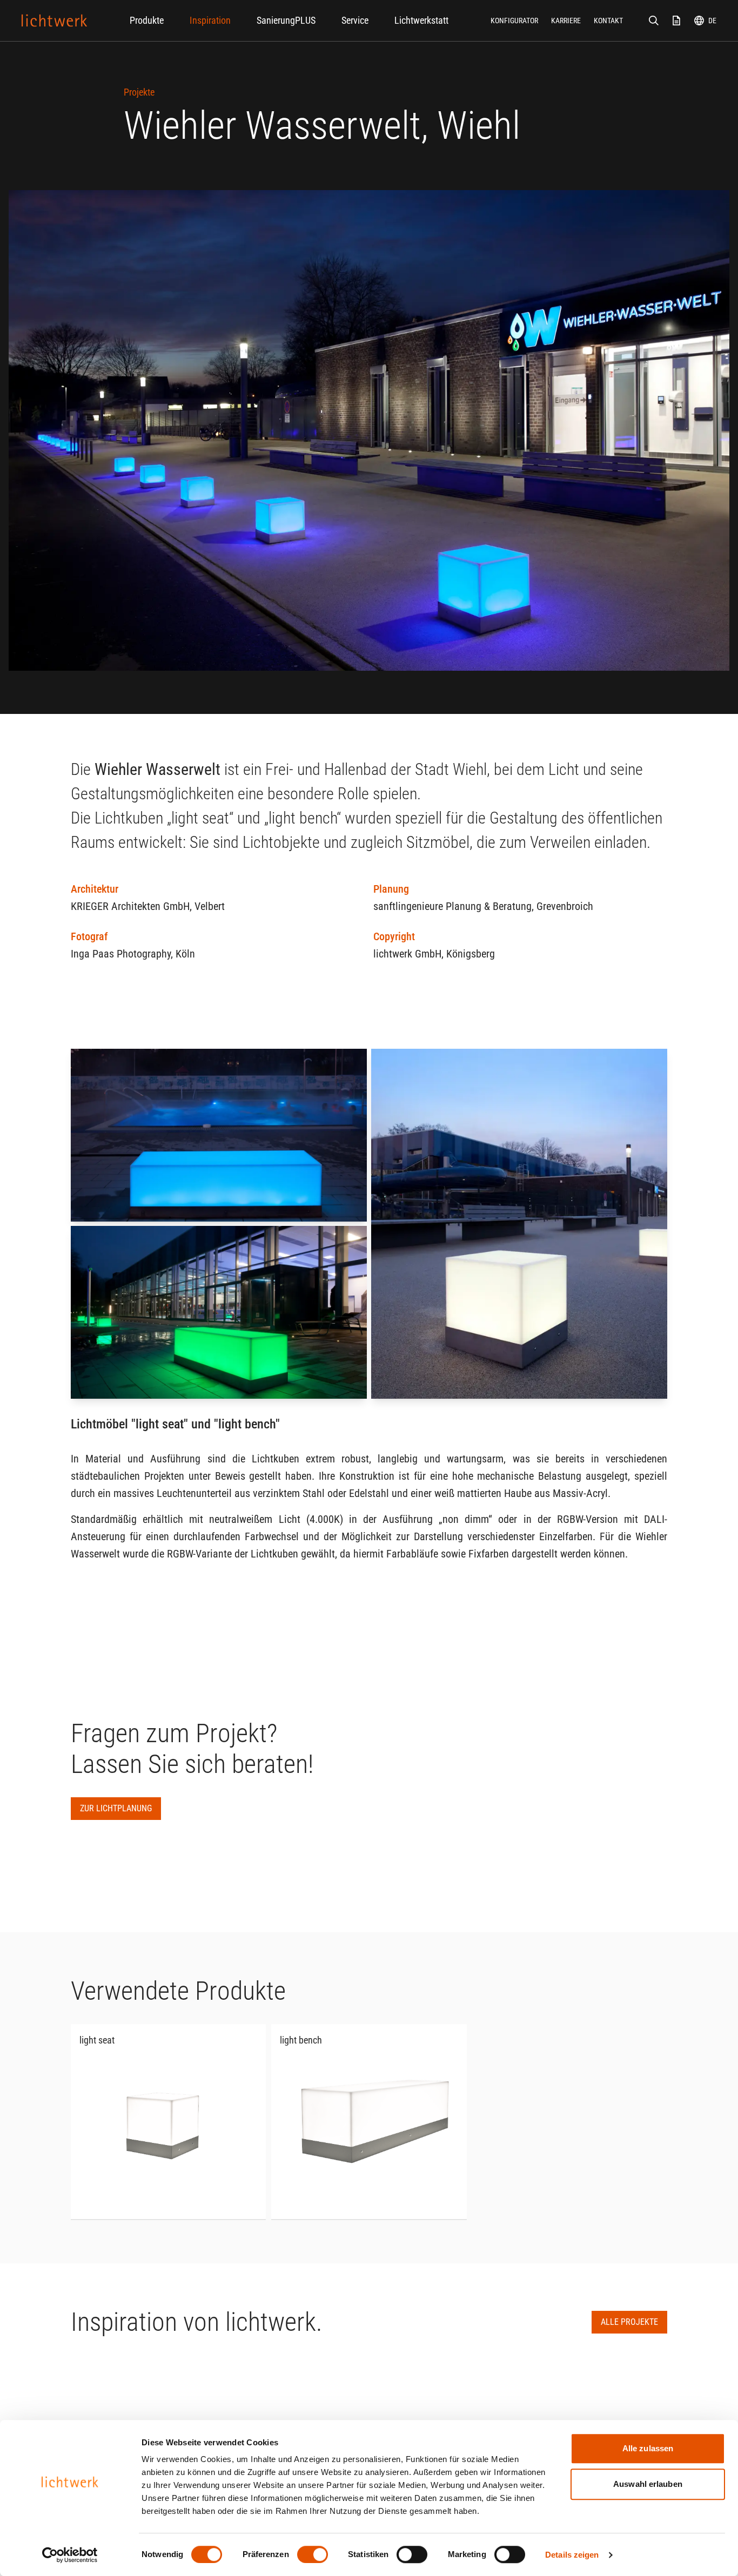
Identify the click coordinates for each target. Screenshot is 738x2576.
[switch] (313, 2554)
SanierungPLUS (286, 20)
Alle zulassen (648, 2448)
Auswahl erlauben (648, 2484)
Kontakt (608, 21)
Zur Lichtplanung (116, 1808)
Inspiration (210, 20)
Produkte (147, 20)
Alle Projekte (629, 2322)
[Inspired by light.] (55, 21)
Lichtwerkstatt (421, 20)
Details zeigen (572, 2555)
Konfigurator (514, 21)
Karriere (566, 21)
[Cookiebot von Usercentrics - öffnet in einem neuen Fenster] (70, 2555)
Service (355, 20)
